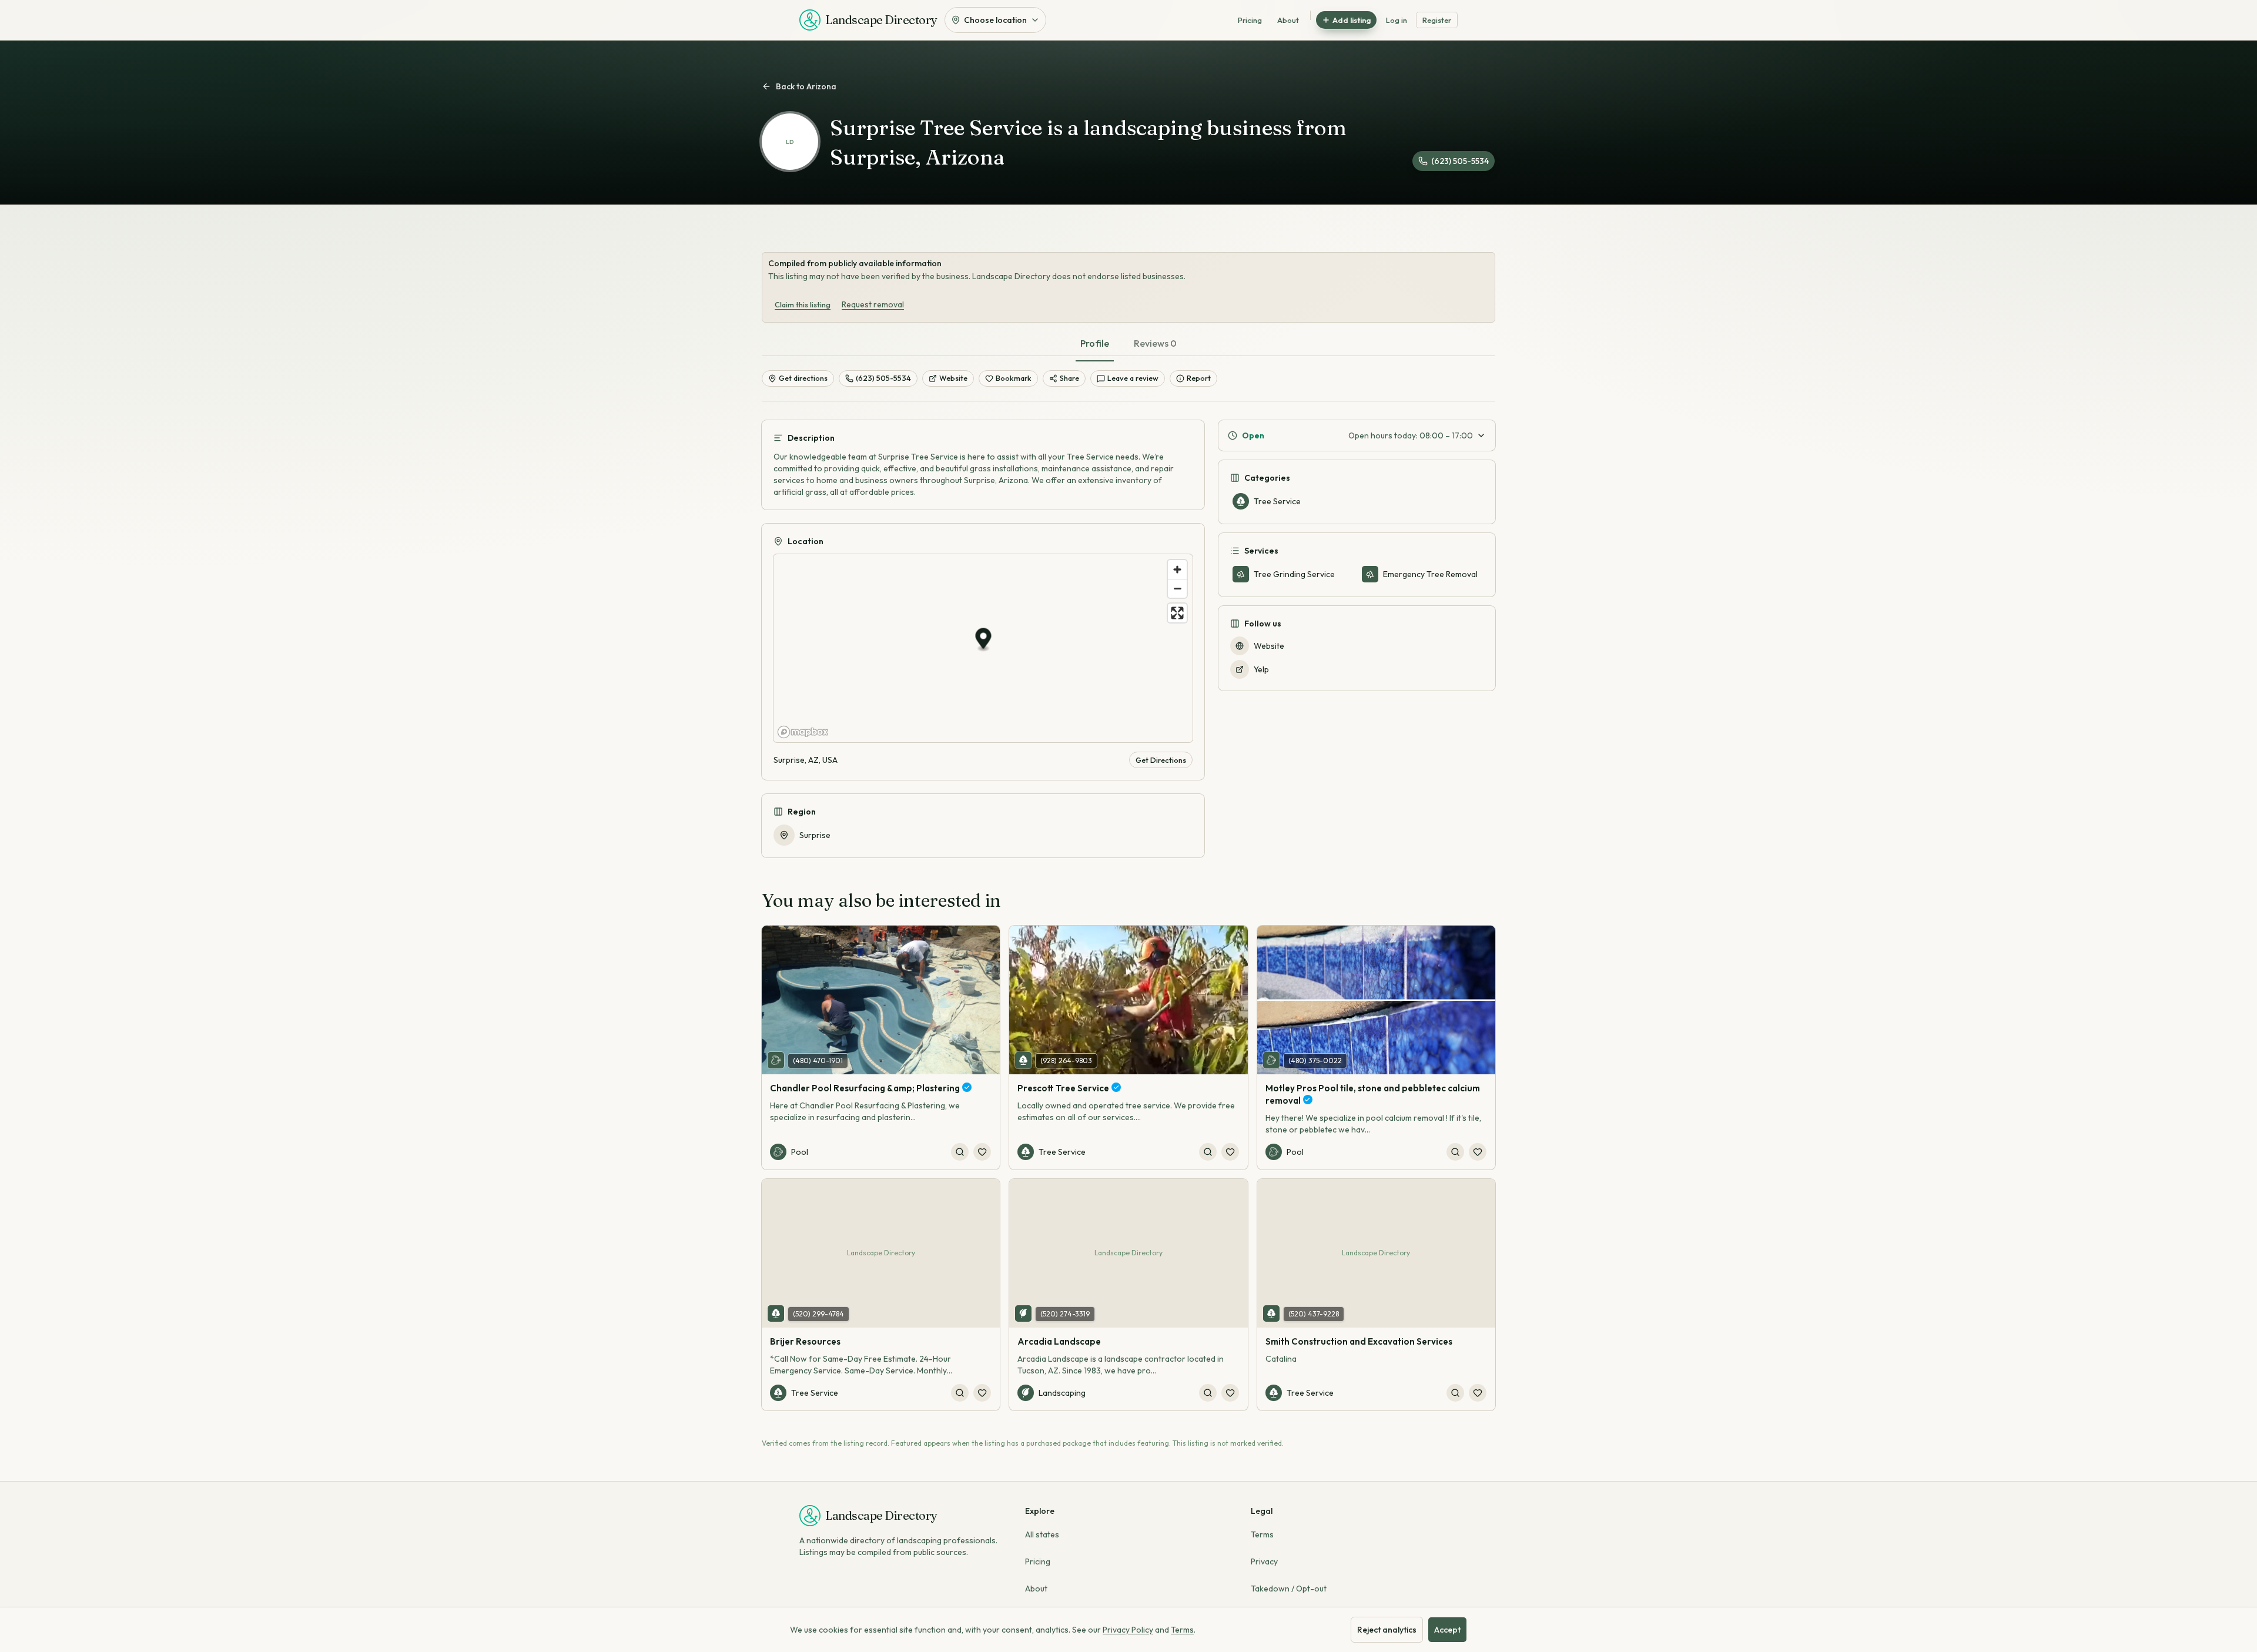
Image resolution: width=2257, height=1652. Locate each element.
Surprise (815, 835)
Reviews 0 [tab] (1155, 343)
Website (953, 378)
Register (1437, 20)
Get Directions (1161, 760)
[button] (984, 640)
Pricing (1250, 20)
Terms (1262, 1534)
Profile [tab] (1095, 343)
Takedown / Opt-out (1289, 1589)
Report (1199, 378)
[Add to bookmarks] (982, 1152)
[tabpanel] (1128, 629)
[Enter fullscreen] (1177, 613)
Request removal (873, 304)
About (1288, 20)
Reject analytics (1387, 1630)
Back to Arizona (806, 86)
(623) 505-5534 (1460, 161)
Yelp (1261, 669)
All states (1042, 1534)
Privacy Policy (1128, 1630)
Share (1069, 378)
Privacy (1264, 1561)
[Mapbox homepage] (803, 732)
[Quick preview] (960, 1152)
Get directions (803, 378)
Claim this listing (803, 304)
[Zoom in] (1177, 569)
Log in (1397, 20)
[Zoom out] (1177, 588)
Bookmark (1014, 378)
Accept (1447, 1630)
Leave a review (1133, 378)
